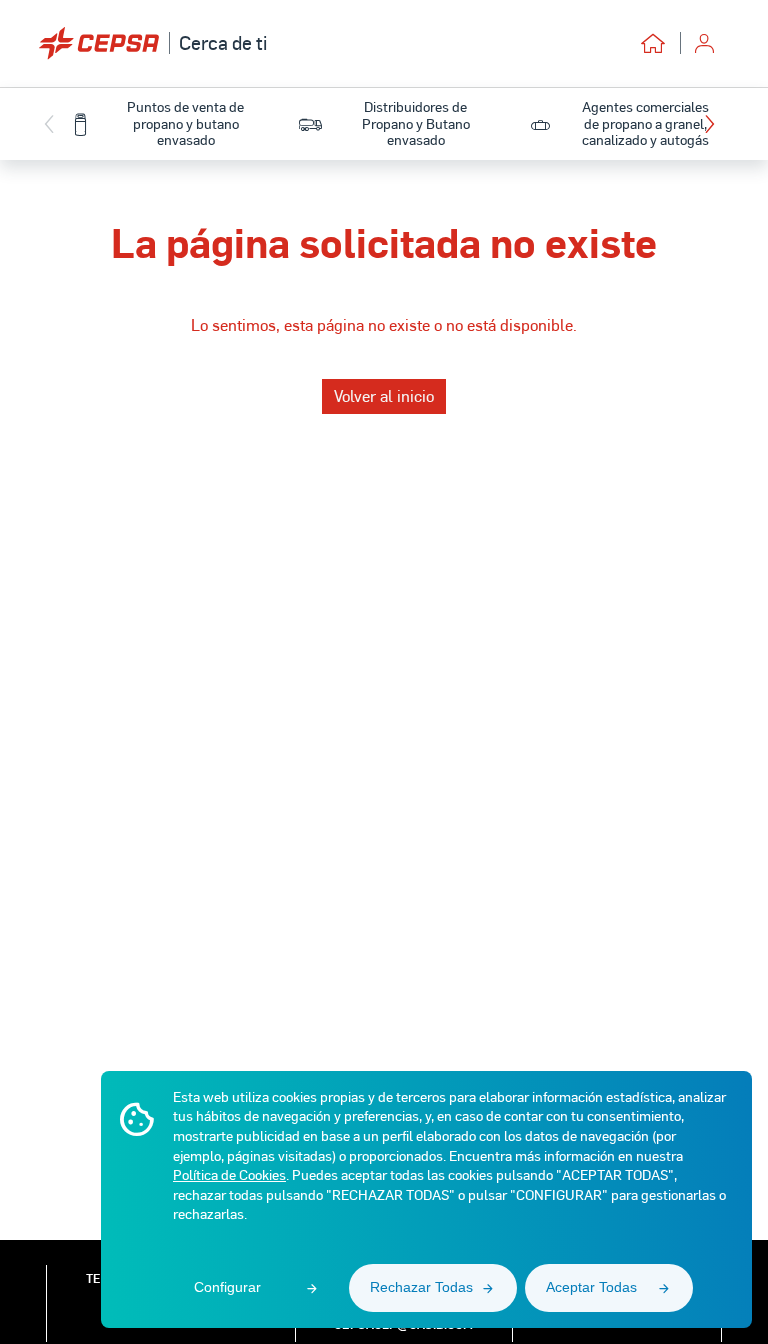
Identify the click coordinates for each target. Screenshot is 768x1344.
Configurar (227, 1287)
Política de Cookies (229, 1174)
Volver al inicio (384, 395)
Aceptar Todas (591, 1287)
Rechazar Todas (421, 1287)
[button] (714, 124)
